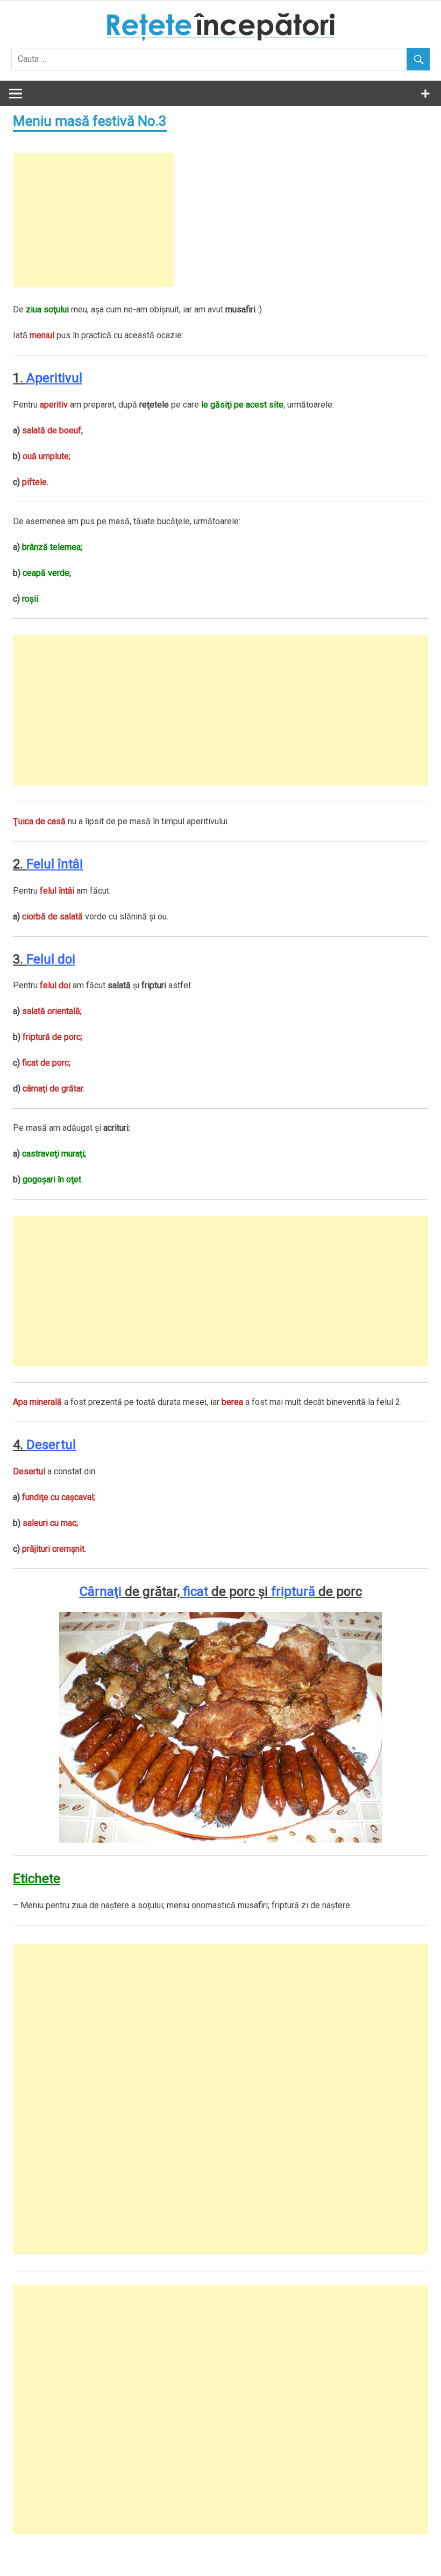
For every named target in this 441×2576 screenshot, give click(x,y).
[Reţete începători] (221, 38)
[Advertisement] (94, 220)
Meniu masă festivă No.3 (90, 121)
